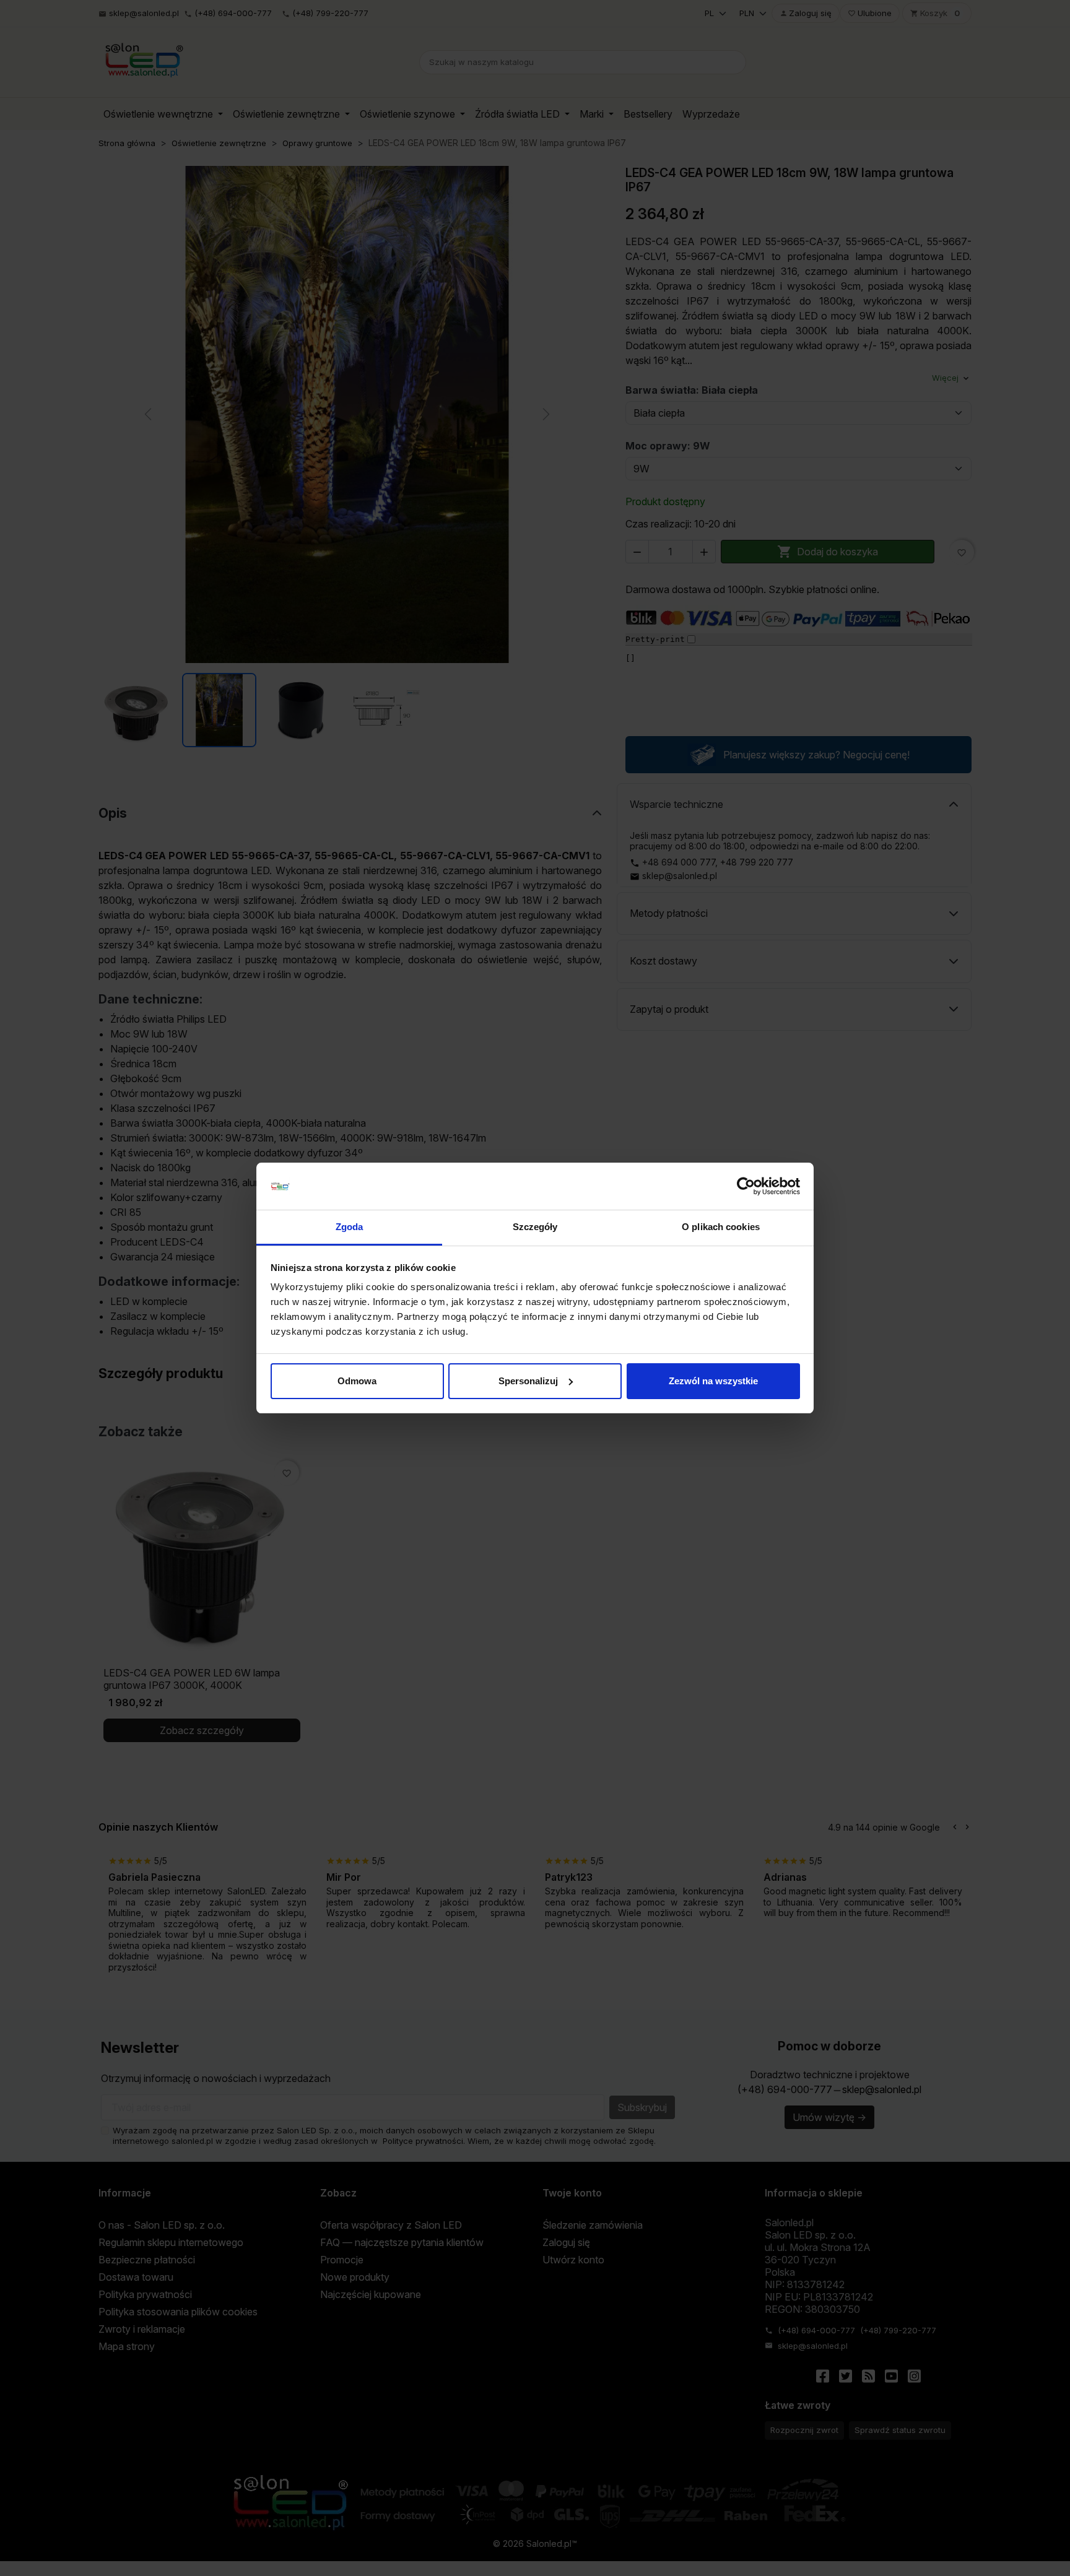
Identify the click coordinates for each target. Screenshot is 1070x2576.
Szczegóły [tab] (535, 1227)
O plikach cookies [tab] (721, 1227)
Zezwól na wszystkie (713, 1381)
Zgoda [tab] (350, 1227)
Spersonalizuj (528, 1381)
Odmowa (357, 1381)
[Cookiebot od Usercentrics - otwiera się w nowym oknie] (746, 1186)
